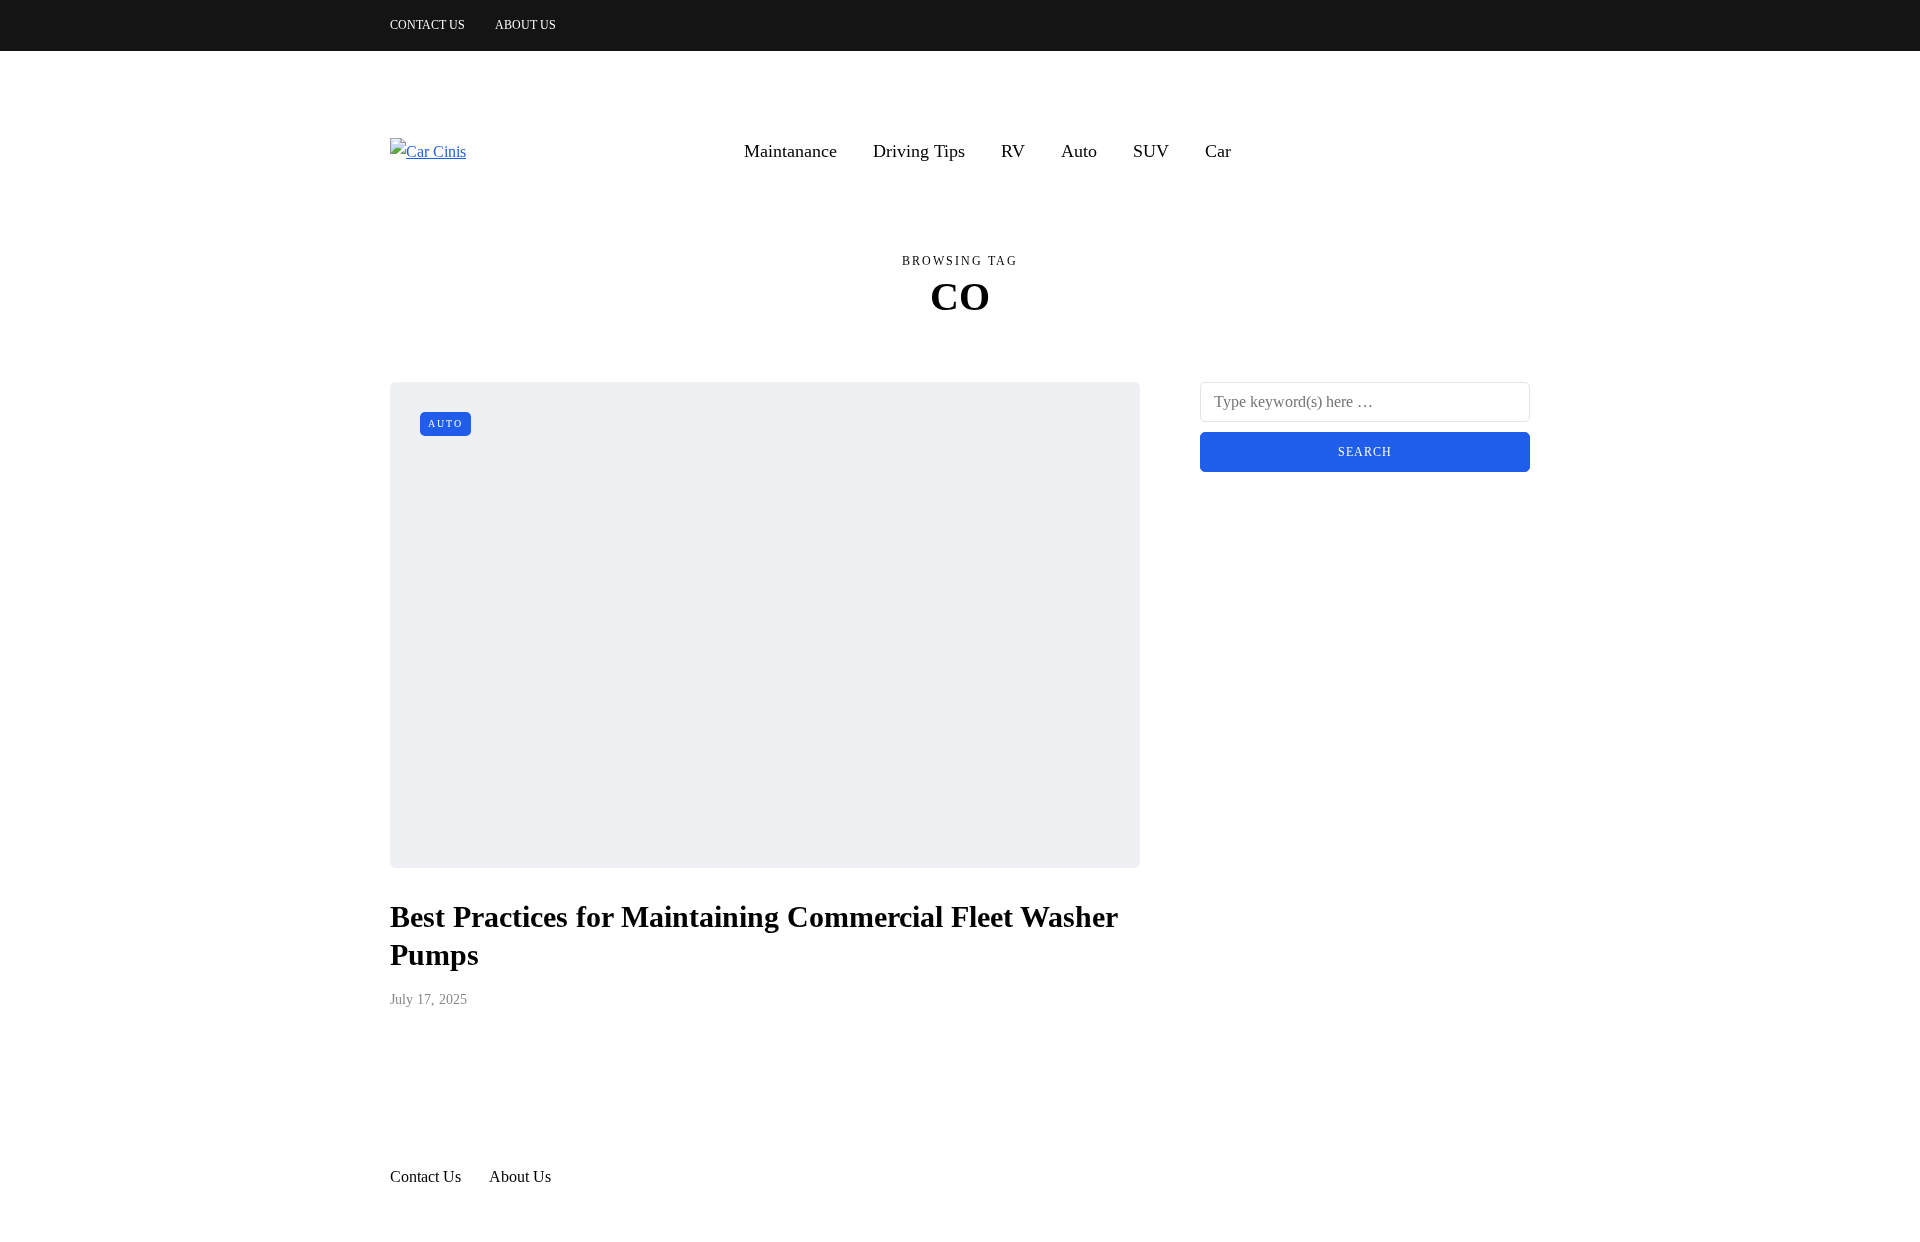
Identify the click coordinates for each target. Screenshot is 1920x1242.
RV (1013, 151)
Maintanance (790, 151)
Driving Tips (919, 151)
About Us (525, 25)
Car (1218, 151)
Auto (1079, 151)
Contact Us (427, 25)
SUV (1151, 151)
